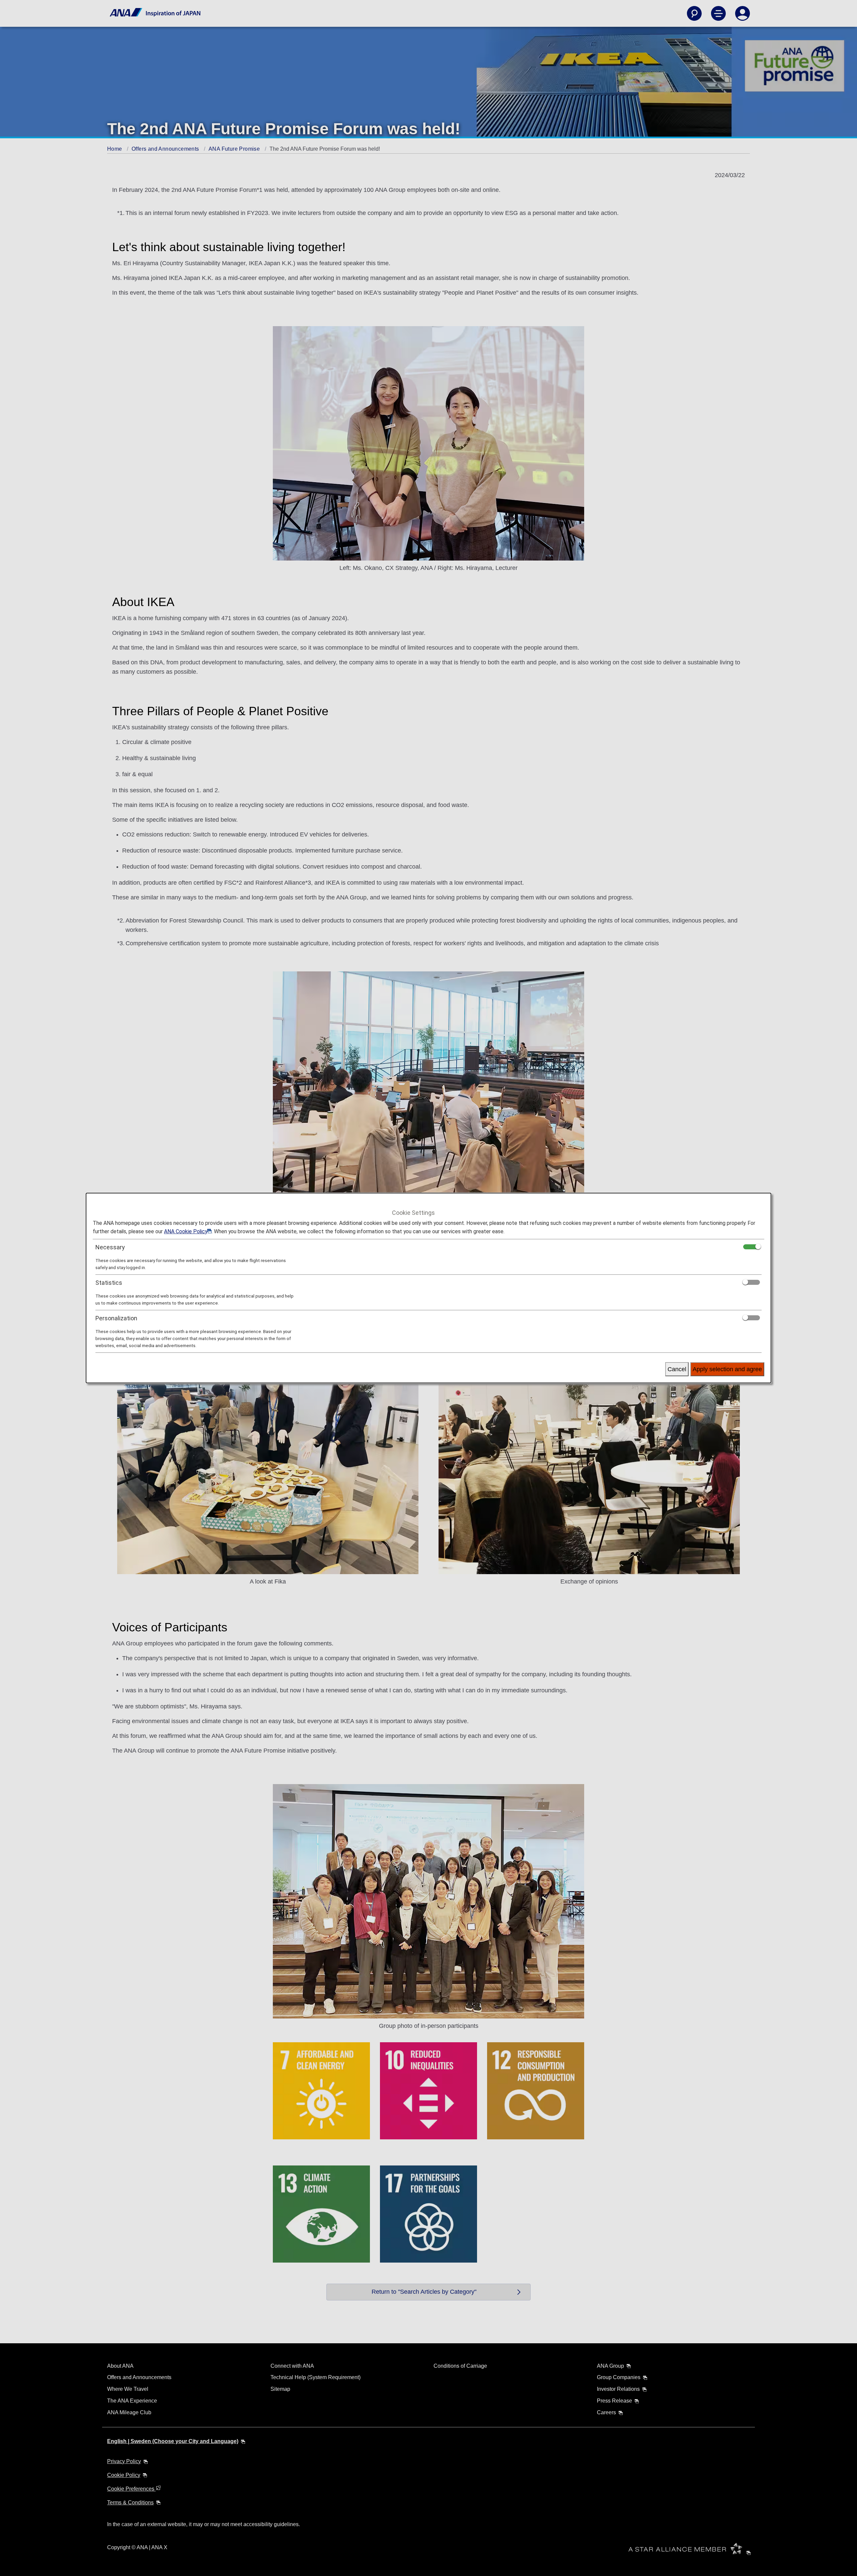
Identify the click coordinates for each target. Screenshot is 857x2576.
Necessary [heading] (110, 1247)
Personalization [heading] (116, 1318)
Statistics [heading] (109, 1283)
